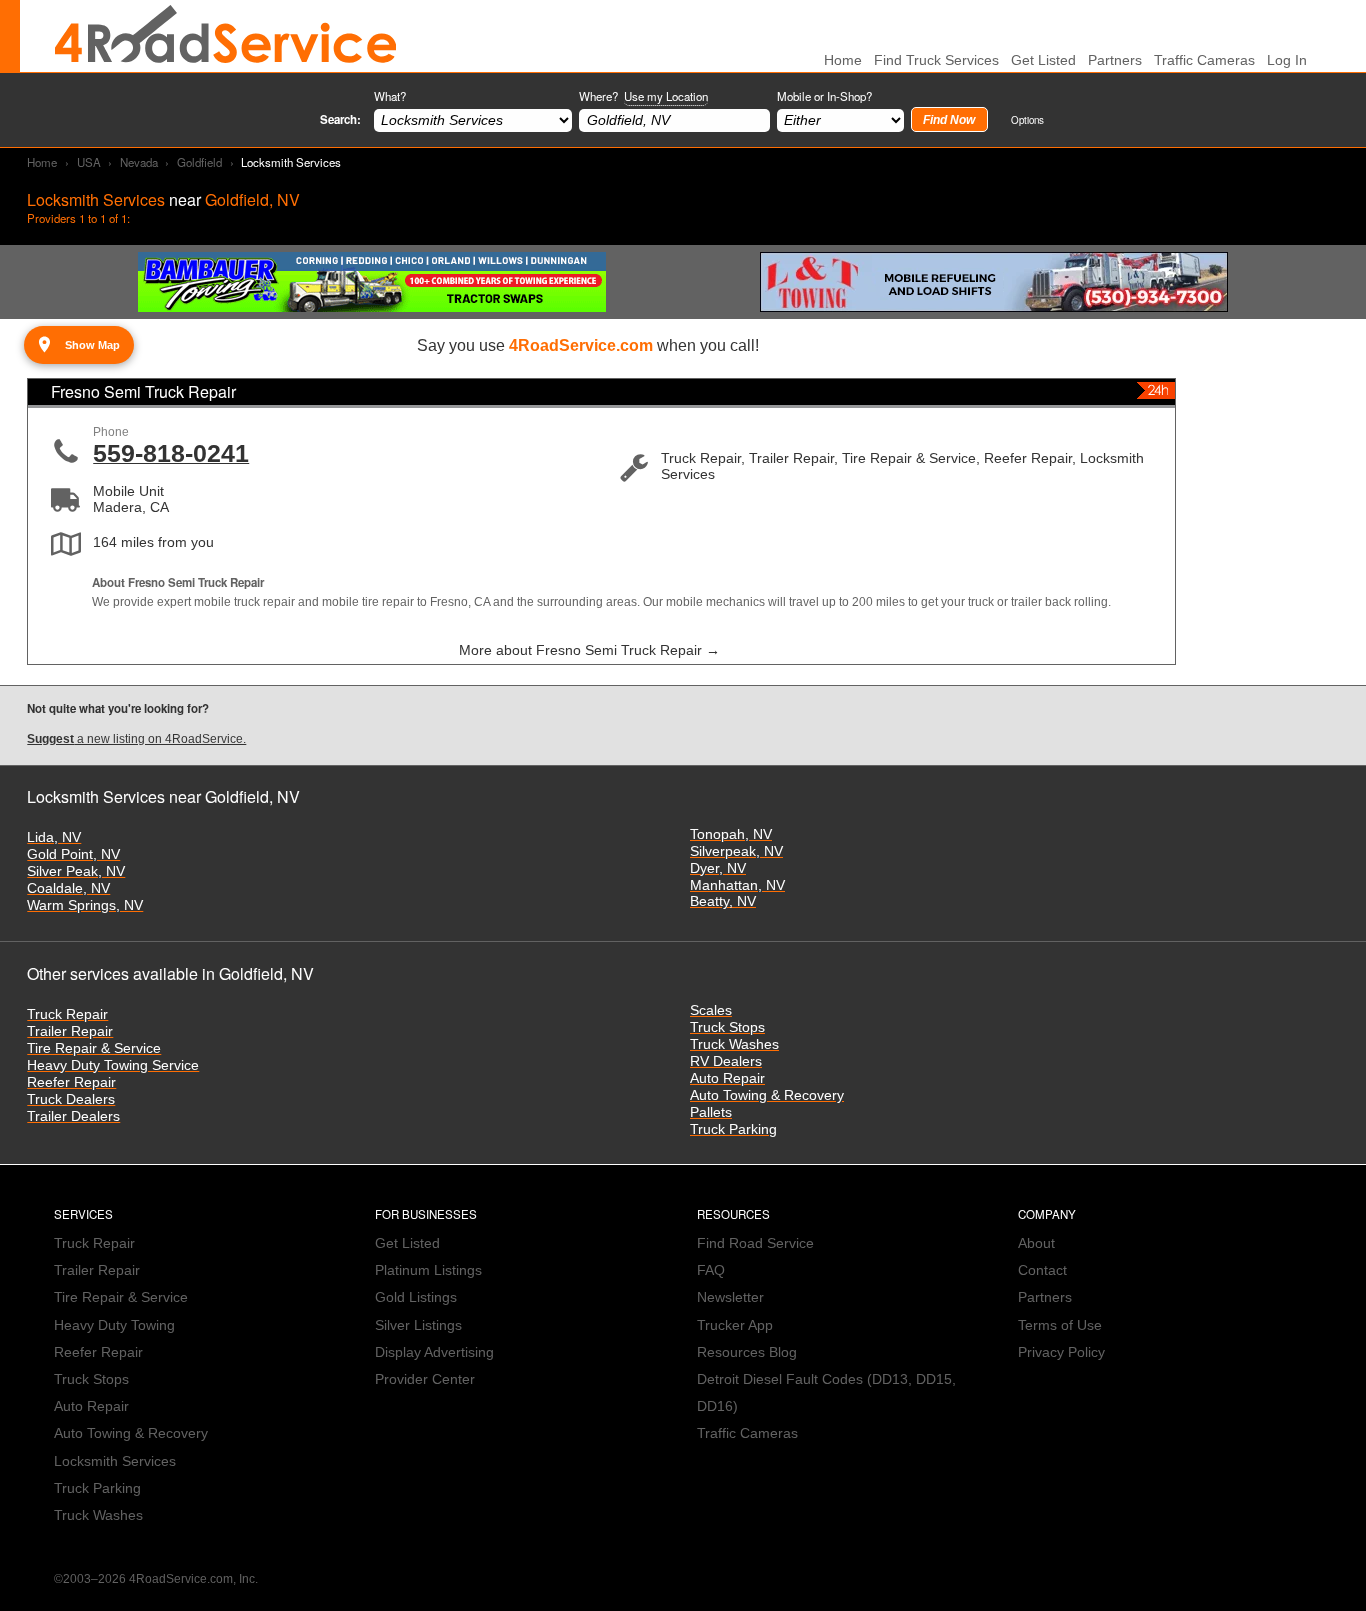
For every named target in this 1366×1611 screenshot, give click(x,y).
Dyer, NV (718, 868)
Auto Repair (727, 1078)
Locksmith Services (115, 1461)
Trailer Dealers (73, 1116)
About (1036, 1243)
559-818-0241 (171, 453)
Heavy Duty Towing (114, 1325)
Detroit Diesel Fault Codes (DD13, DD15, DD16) (826, 1393)
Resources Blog (747, 1352)
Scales (711, 1010)
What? (390, 96)
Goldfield (199, 162)
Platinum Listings (428, 1270)
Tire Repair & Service (94, 1048)
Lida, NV (54, 837)
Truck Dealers (71, 1099)
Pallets (711, 1112)
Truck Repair (67, 1014)
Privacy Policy (1061, 1352)
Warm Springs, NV (85, 905)
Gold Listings (416, 1297)
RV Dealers (726, 1061)
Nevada (139, 162)
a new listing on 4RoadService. (136, 739)
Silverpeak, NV (736, 851)
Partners (1115, 60)
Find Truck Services (936, 60)
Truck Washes (734, 1044)
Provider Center (425, 1379)
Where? (643, 96)
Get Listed (1043, 60)
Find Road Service (755, 1243)
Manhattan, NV (737, 885)
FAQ (711, 1270)
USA (89, 162)
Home (42, 162)
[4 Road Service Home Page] (226, 35)
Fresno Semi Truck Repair (143, 391)
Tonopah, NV (731, 834)
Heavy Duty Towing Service (113, 1065)
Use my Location (666, 96)
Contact (1042, 1270)
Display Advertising (434, 1352)
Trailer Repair (70, 1031)
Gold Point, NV (73, 854)
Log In (1287, 60)
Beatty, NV (723, 901)
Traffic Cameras (1204, 60)
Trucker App (735, 1325)
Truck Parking (733, 1129)
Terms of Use (1060, 1325)
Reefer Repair (71, 1082)
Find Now (949, 120)
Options (1027, 119)
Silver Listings (418, 1325)
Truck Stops (727, 1027)
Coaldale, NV (68, 888)
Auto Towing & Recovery (767, 1095)
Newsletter (730, 1297)
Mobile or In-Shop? (824, 96)
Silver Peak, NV (76, 871)
